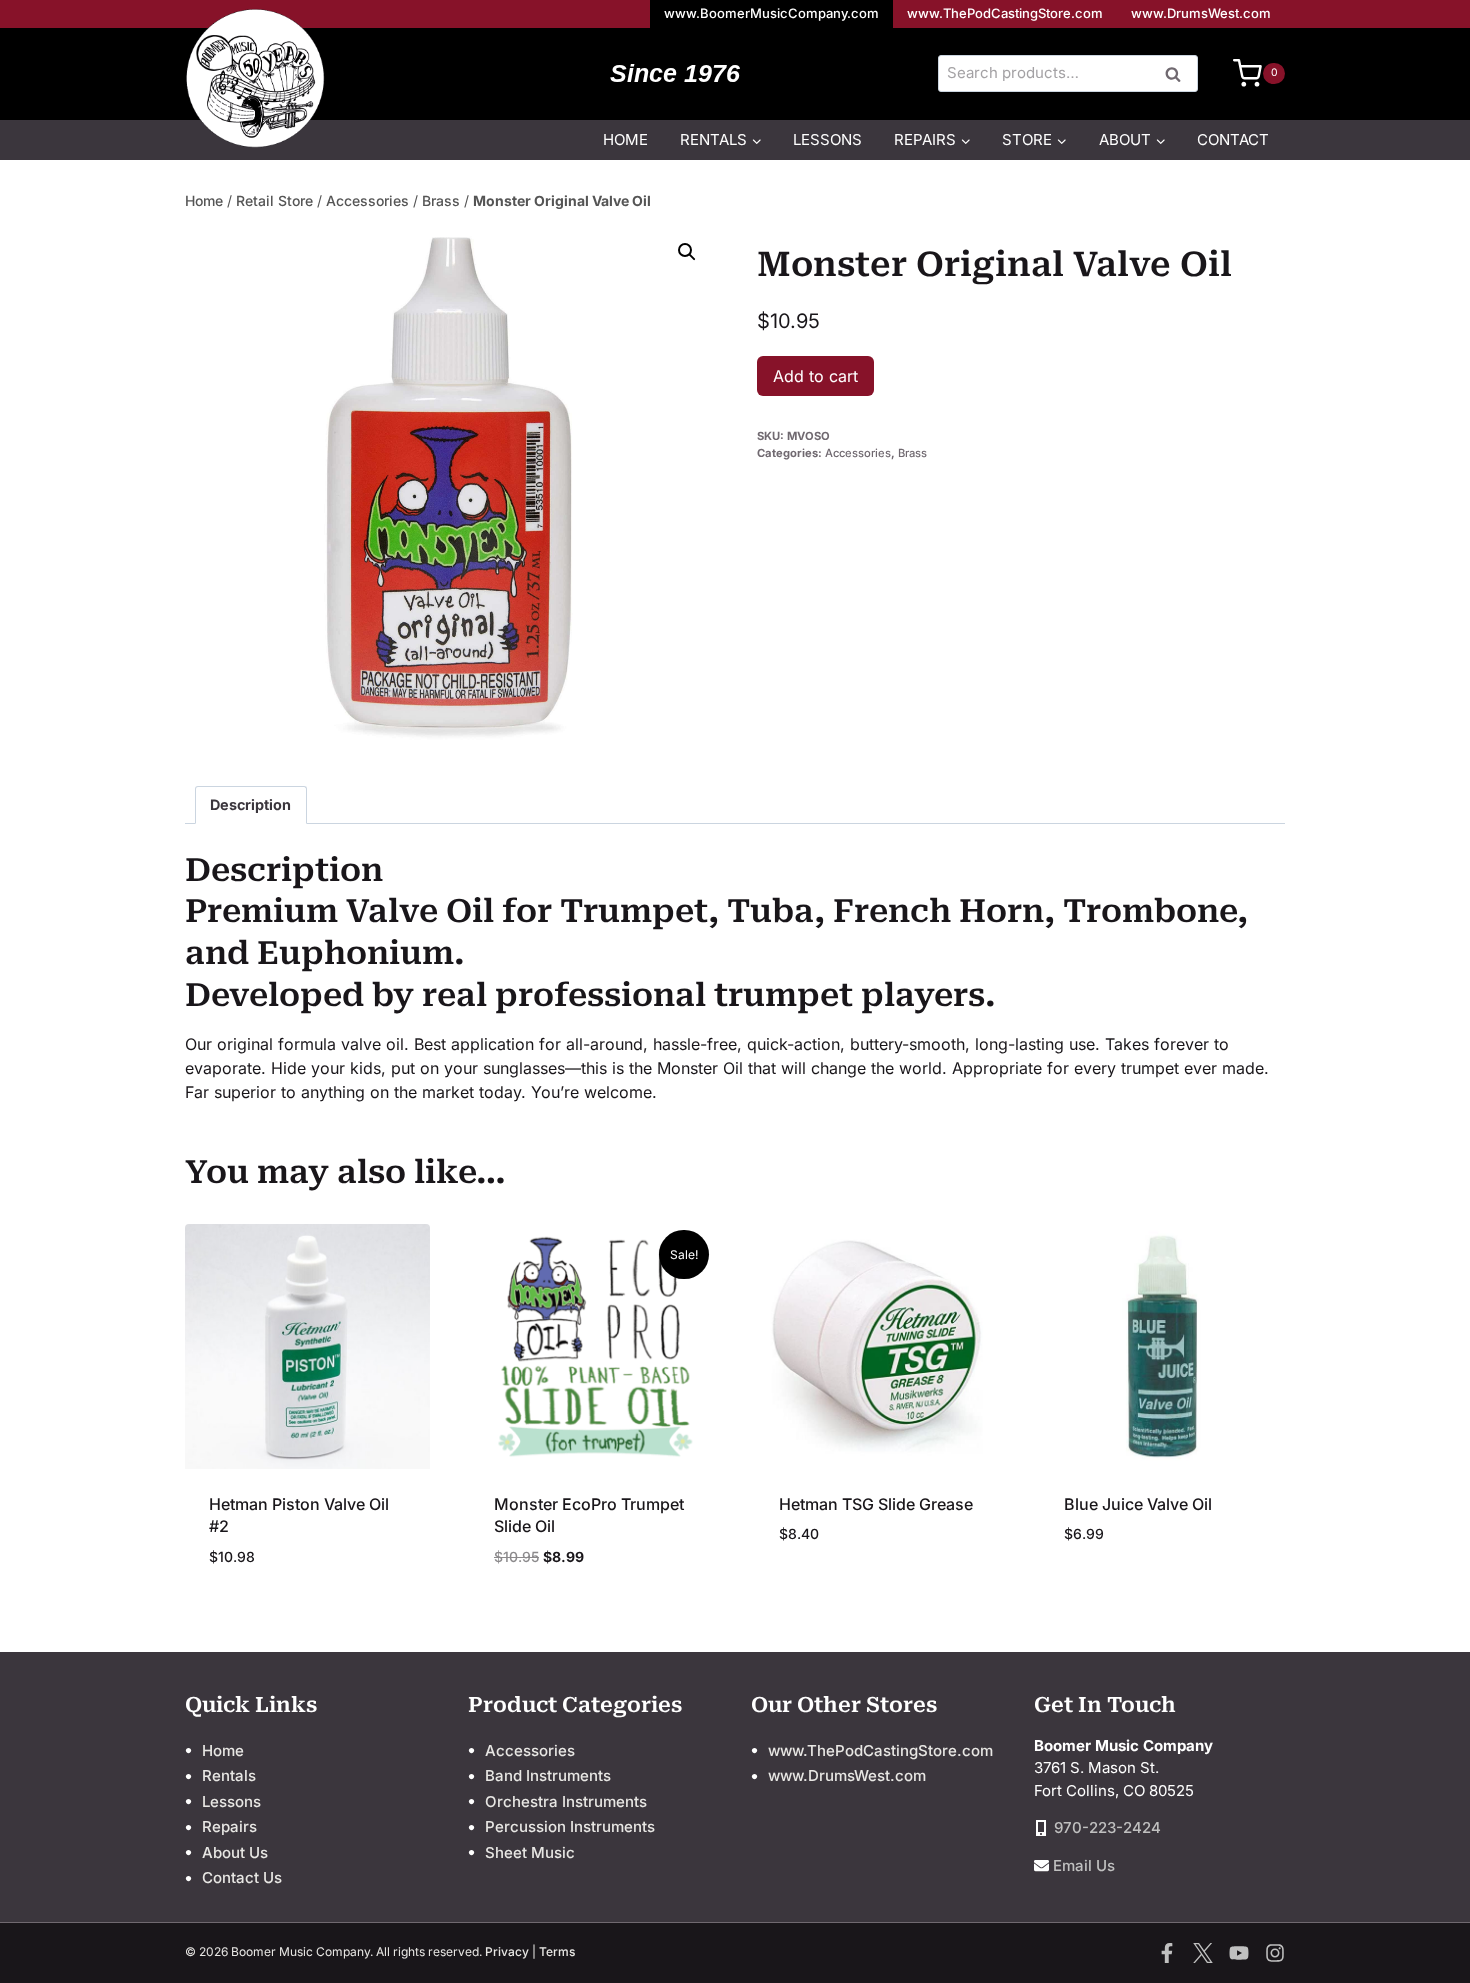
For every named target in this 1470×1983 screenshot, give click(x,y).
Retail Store (274, 200)
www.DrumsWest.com (1201, 13)
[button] (687, 252)
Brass (441, 200)
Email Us (1084, 1865)
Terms (557, 1951)
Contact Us (242, 1877)
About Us (235, 1852)
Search (1179, 75)
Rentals (229, 1775)
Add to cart (815, 376)
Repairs (229, 1826)
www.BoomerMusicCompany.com (771, 13)
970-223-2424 (1107, 1827)
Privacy (507, 1951)
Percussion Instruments (570, 1826)
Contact (1233, 139)
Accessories (367, 200)
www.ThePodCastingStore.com (1005, 13)
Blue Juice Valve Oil (1138, 1504)
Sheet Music (530, 1852)
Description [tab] (250, 804)
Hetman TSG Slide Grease (876, 1504)
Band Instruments (548, 1775)
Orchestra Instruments (566, 1801)
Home (625, 139)
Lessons (827, 139)
